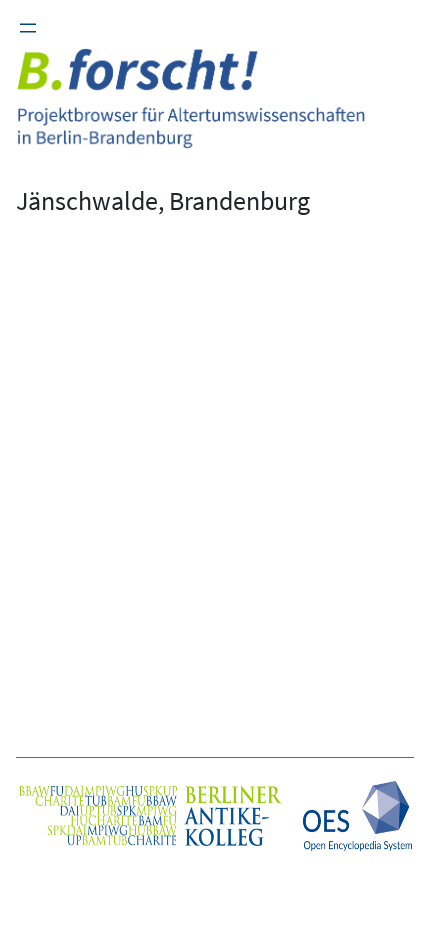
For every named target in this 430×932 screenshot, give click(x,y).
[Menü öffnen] (28, 28)
